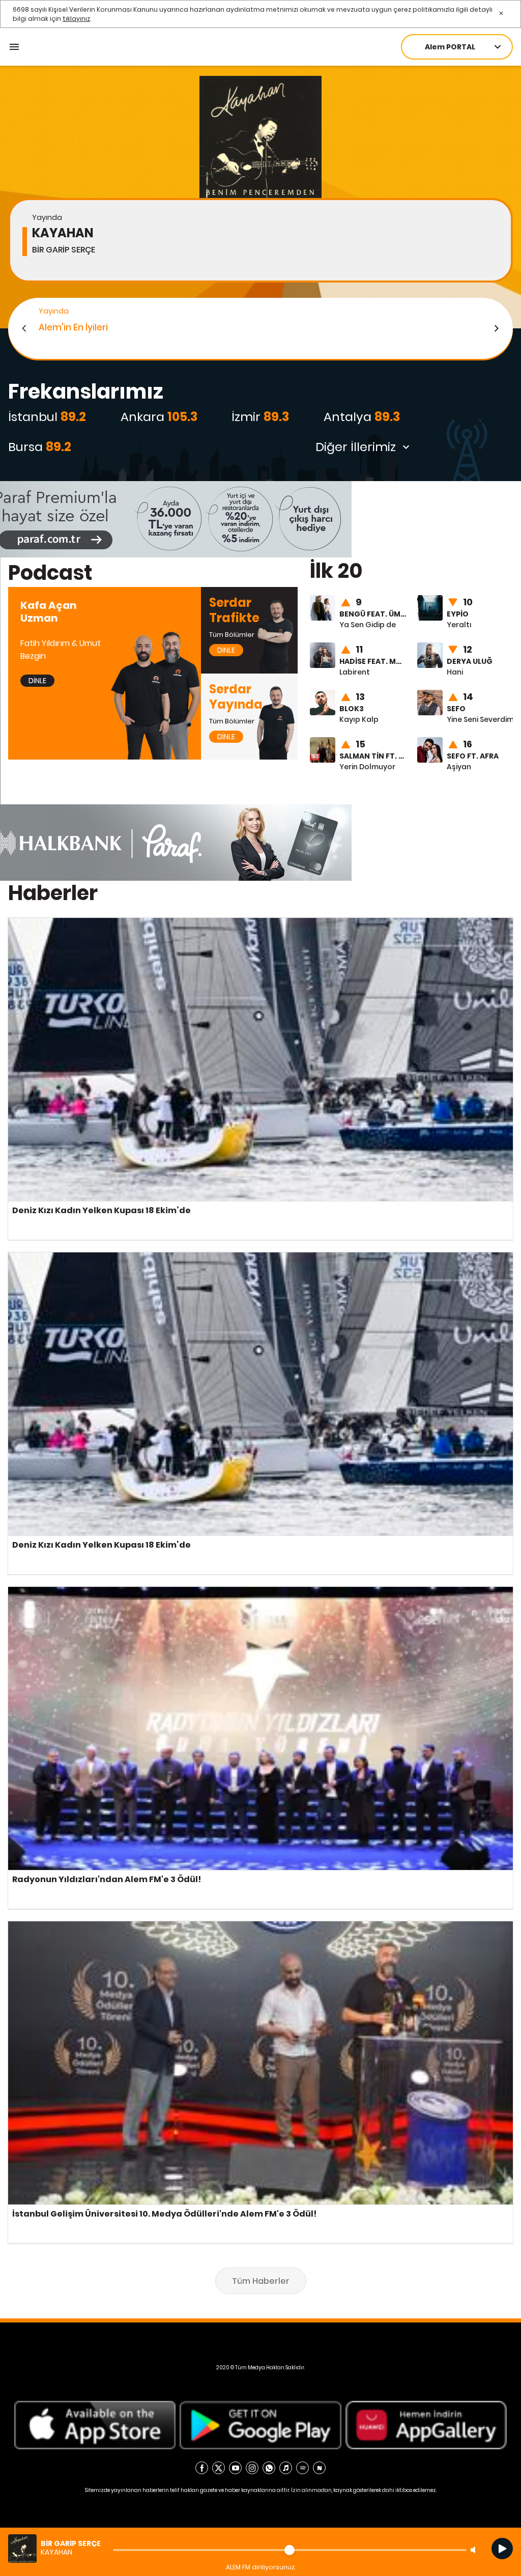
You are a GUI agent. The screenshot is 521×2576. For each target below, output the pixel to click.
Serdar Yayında (229, 679)
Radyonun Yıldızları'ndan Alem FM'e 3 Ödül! (84, 1591)
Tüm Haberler (261, 2281)
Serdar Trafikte (228, 592)
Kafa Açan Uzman (41, 592)
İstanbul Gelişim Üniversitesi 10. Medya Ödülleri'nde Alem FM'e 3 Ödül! (130, 1926)
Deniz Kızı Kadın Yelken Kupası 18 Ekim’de (79, 922)
